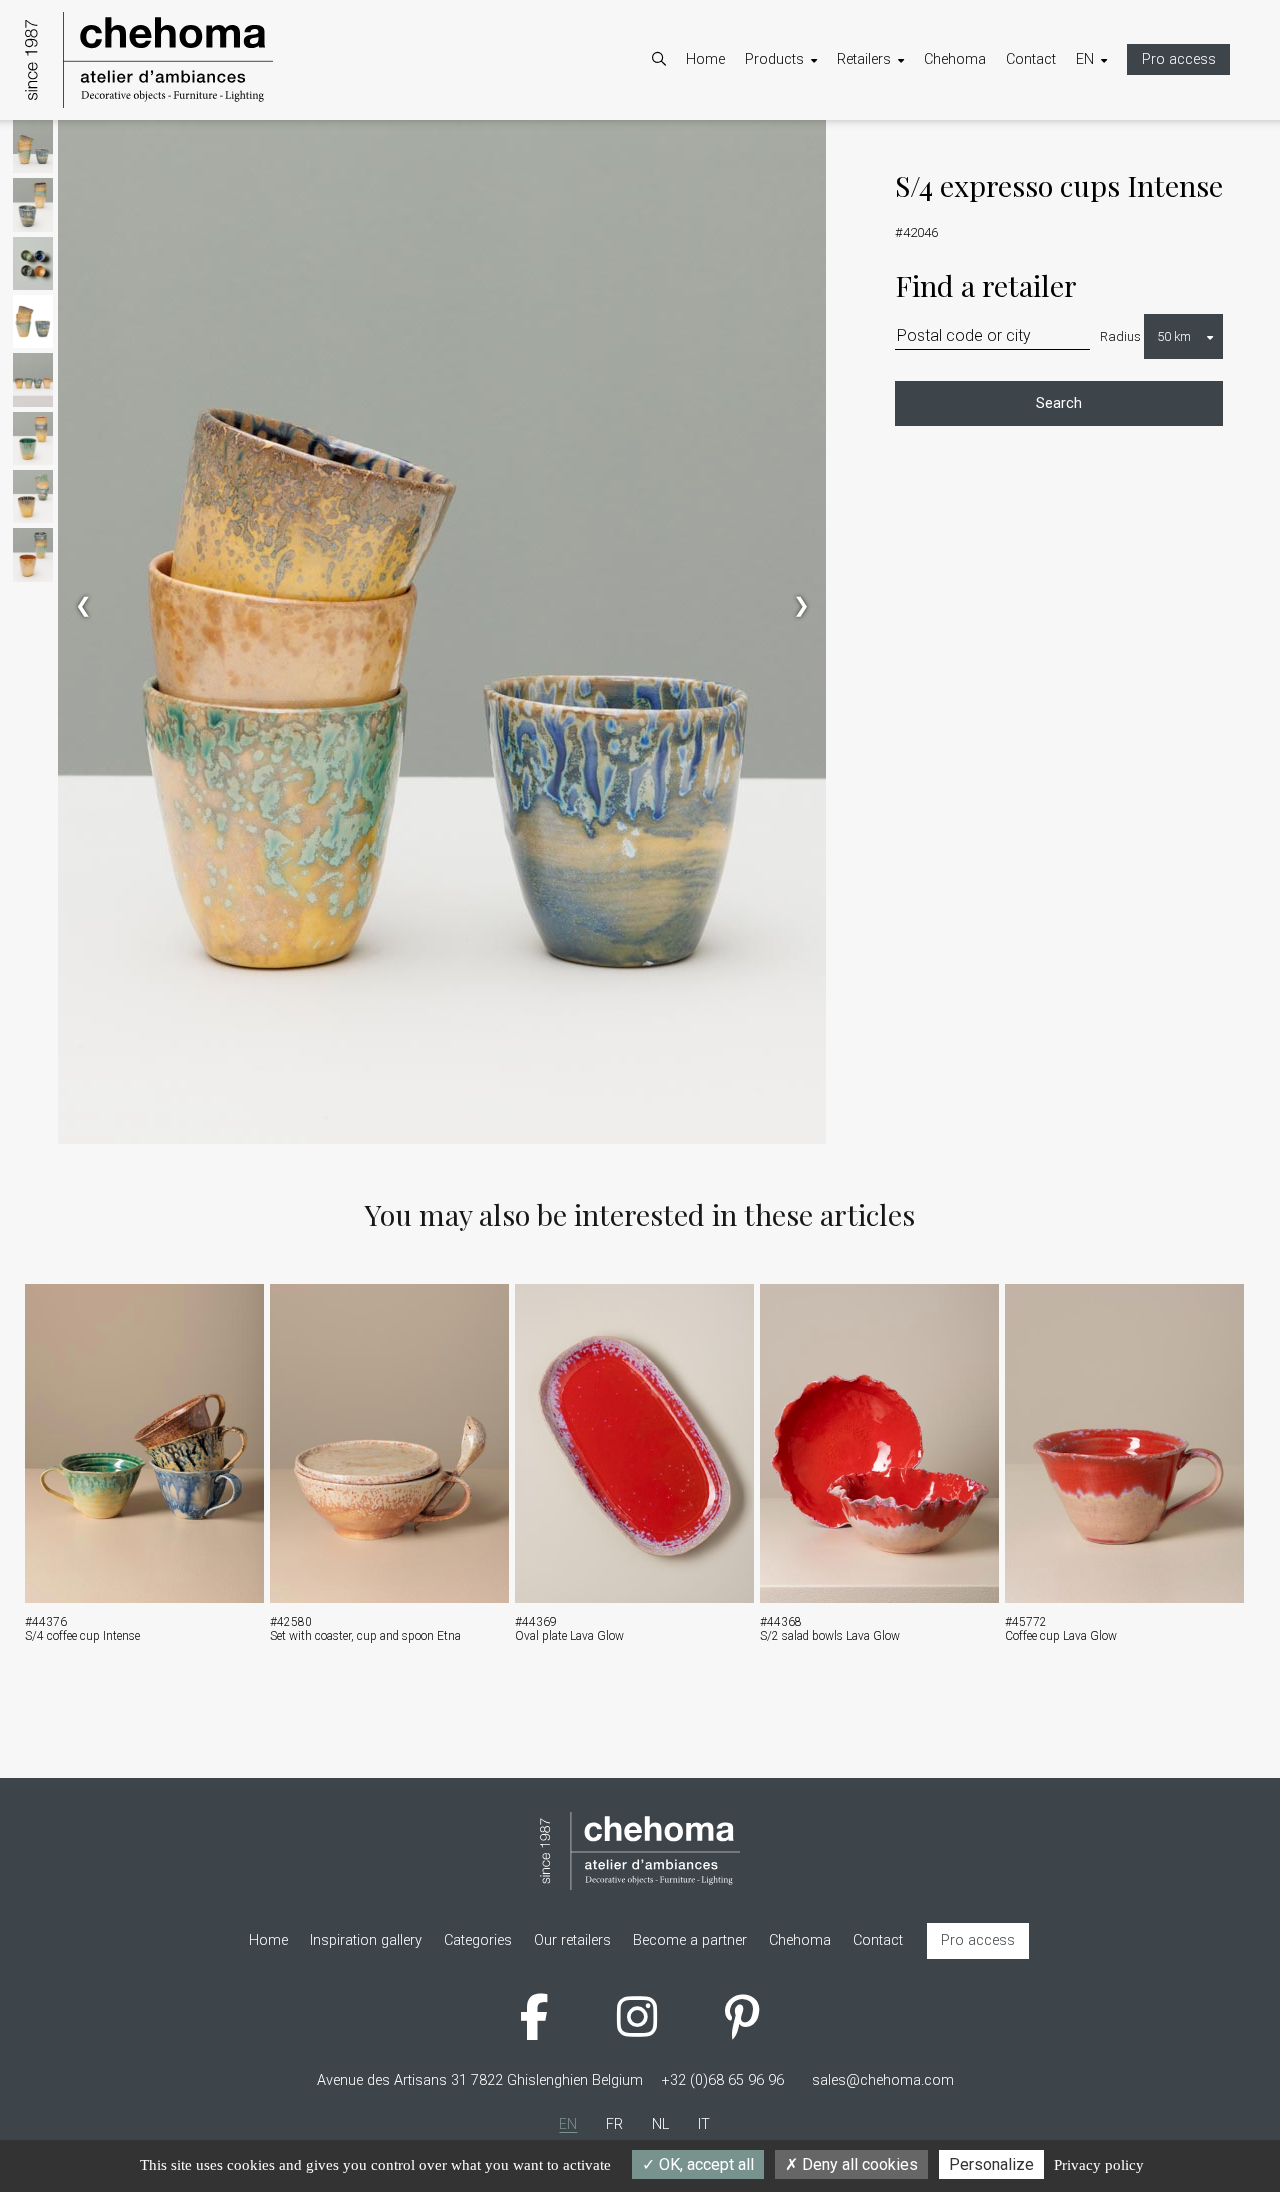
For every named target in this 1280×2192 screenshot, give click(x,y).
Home (705, 59)
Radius (1120, 336)
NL (1104, 171)
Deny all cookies (858, 2164)
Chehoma (955, 59)
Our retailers (895, 171)
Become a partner (914, 145)
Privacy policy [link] (1099, 2165)
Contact (1031, 59)
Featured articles (817, 171)
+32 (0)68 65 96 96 (723, 2080)
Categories (799, 145)
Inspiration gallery (821, 197)
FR (1104, 145)
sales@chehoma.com (883, 2080)
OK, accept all (704, 2164)
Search (1059, 403)
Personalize (991, 2164)
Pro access (1179, 59)
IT (1102, 197)
